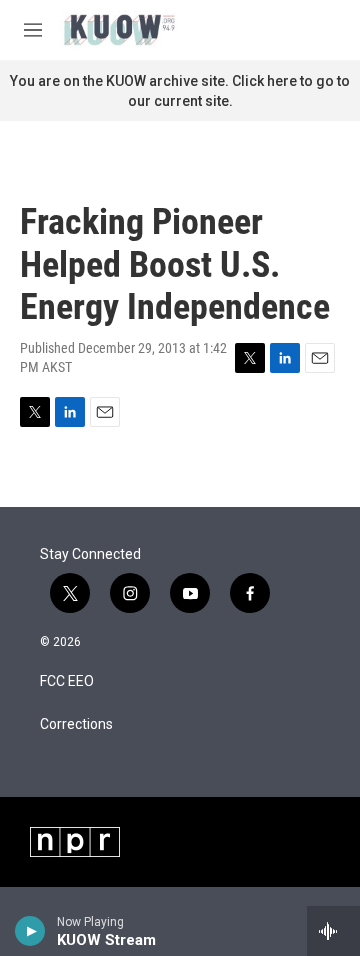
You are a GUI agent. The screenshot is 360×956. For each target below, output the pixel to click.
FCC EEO (67, 681)
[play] (30, 931)
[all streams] (333, 931)
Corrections (76, 724)
